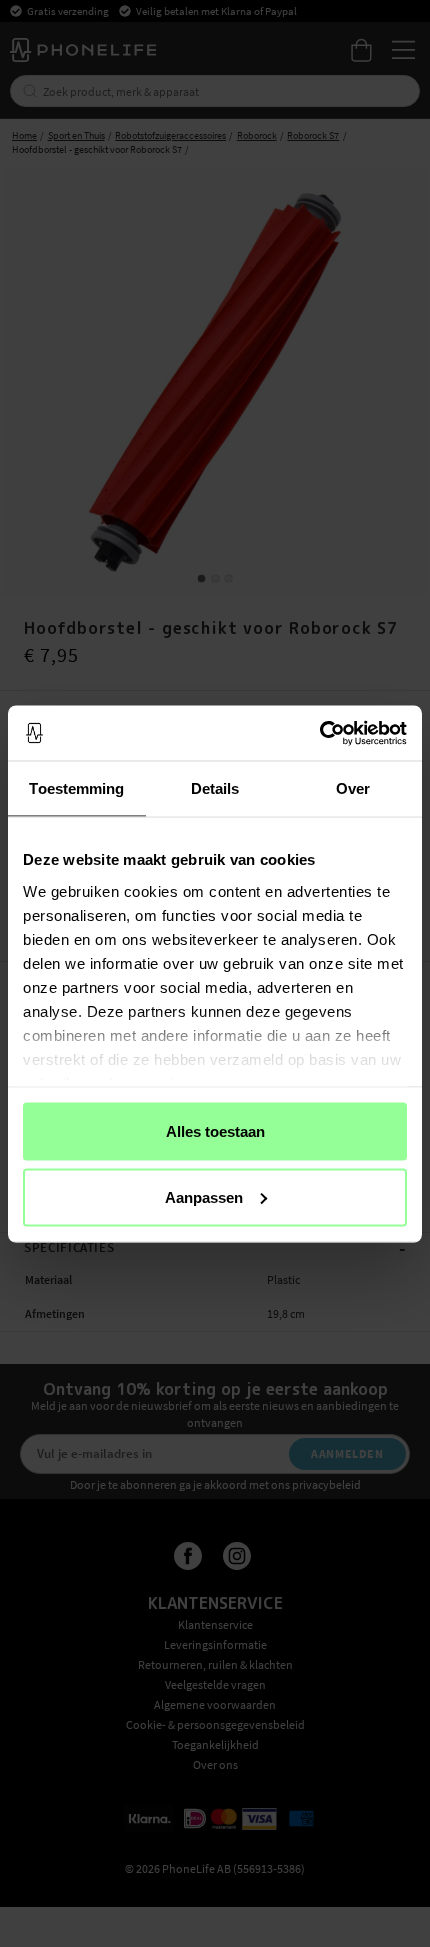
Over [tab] (353, 788)
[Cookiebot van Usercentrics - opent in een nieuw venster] (319, 733)
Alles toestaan (215, 1131)
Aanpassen (204, 1196)
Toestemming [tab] (76, 788)
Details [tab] (215, 788)
